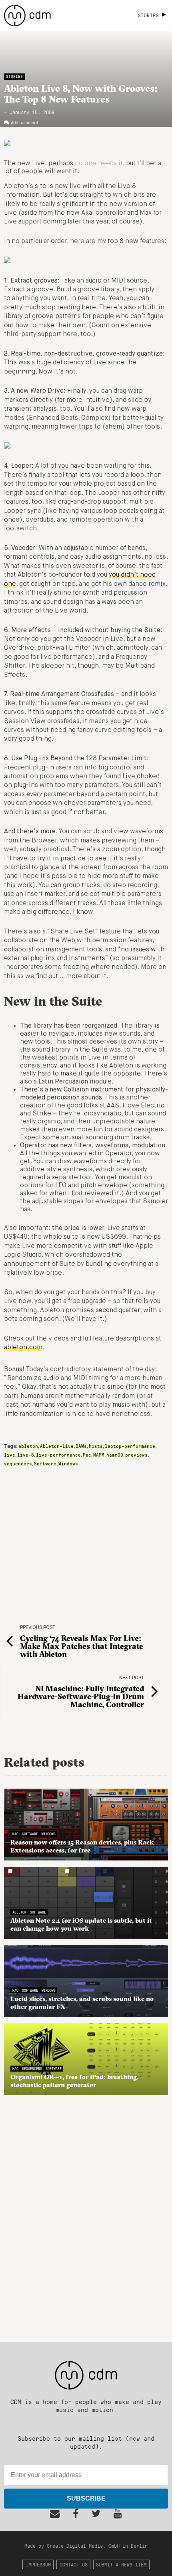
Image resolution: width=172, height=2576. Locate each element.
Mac (87, 1455)
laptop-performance (130, 1446)
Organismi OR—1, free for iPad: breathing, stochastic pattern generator (74, 2081)
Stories (14, 76)
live (10, 1455)
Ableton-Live (57, 1446)
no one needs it (99, 164)
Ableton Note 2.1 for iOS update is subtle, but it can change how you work (81, 1924)
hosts (96, 1446)
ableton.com (23, 1348)
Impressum (38, 2564)
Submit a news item (121, 2564)
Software (45, 1463)
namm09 (115, 1455)
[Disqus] (86, 2214)
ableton (28, 1446)
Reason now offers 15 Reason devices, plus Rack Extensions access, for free (82, 1846)
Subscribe (86, 2498)
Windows (68, 1463)
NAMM (99, 1455)
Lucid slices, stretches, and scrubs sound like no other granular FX (82, 2003)
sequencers (18, 1463)
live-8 (26, 1455)
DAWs (81, 1446)
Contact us (74, 2564)
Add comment (25, 123)
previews (136, 1455)
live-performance (58, 1455)
